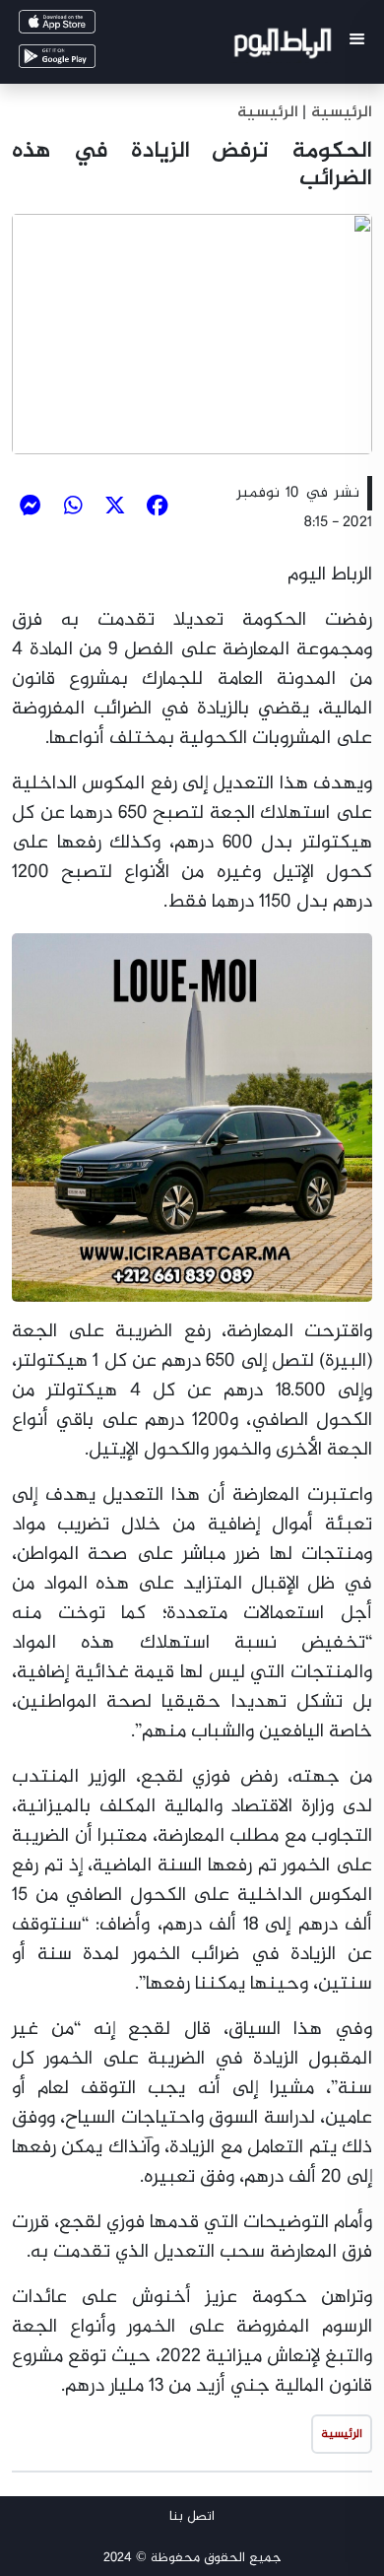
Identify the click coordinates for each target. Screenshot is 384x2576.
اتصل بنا (192, 2516)
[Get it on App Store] (85, 26)
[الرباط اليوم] (285, 47)
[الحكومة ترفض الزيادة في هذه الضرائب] (192, 334)
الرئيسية (268, 113)
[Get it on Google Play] (85, 61)
